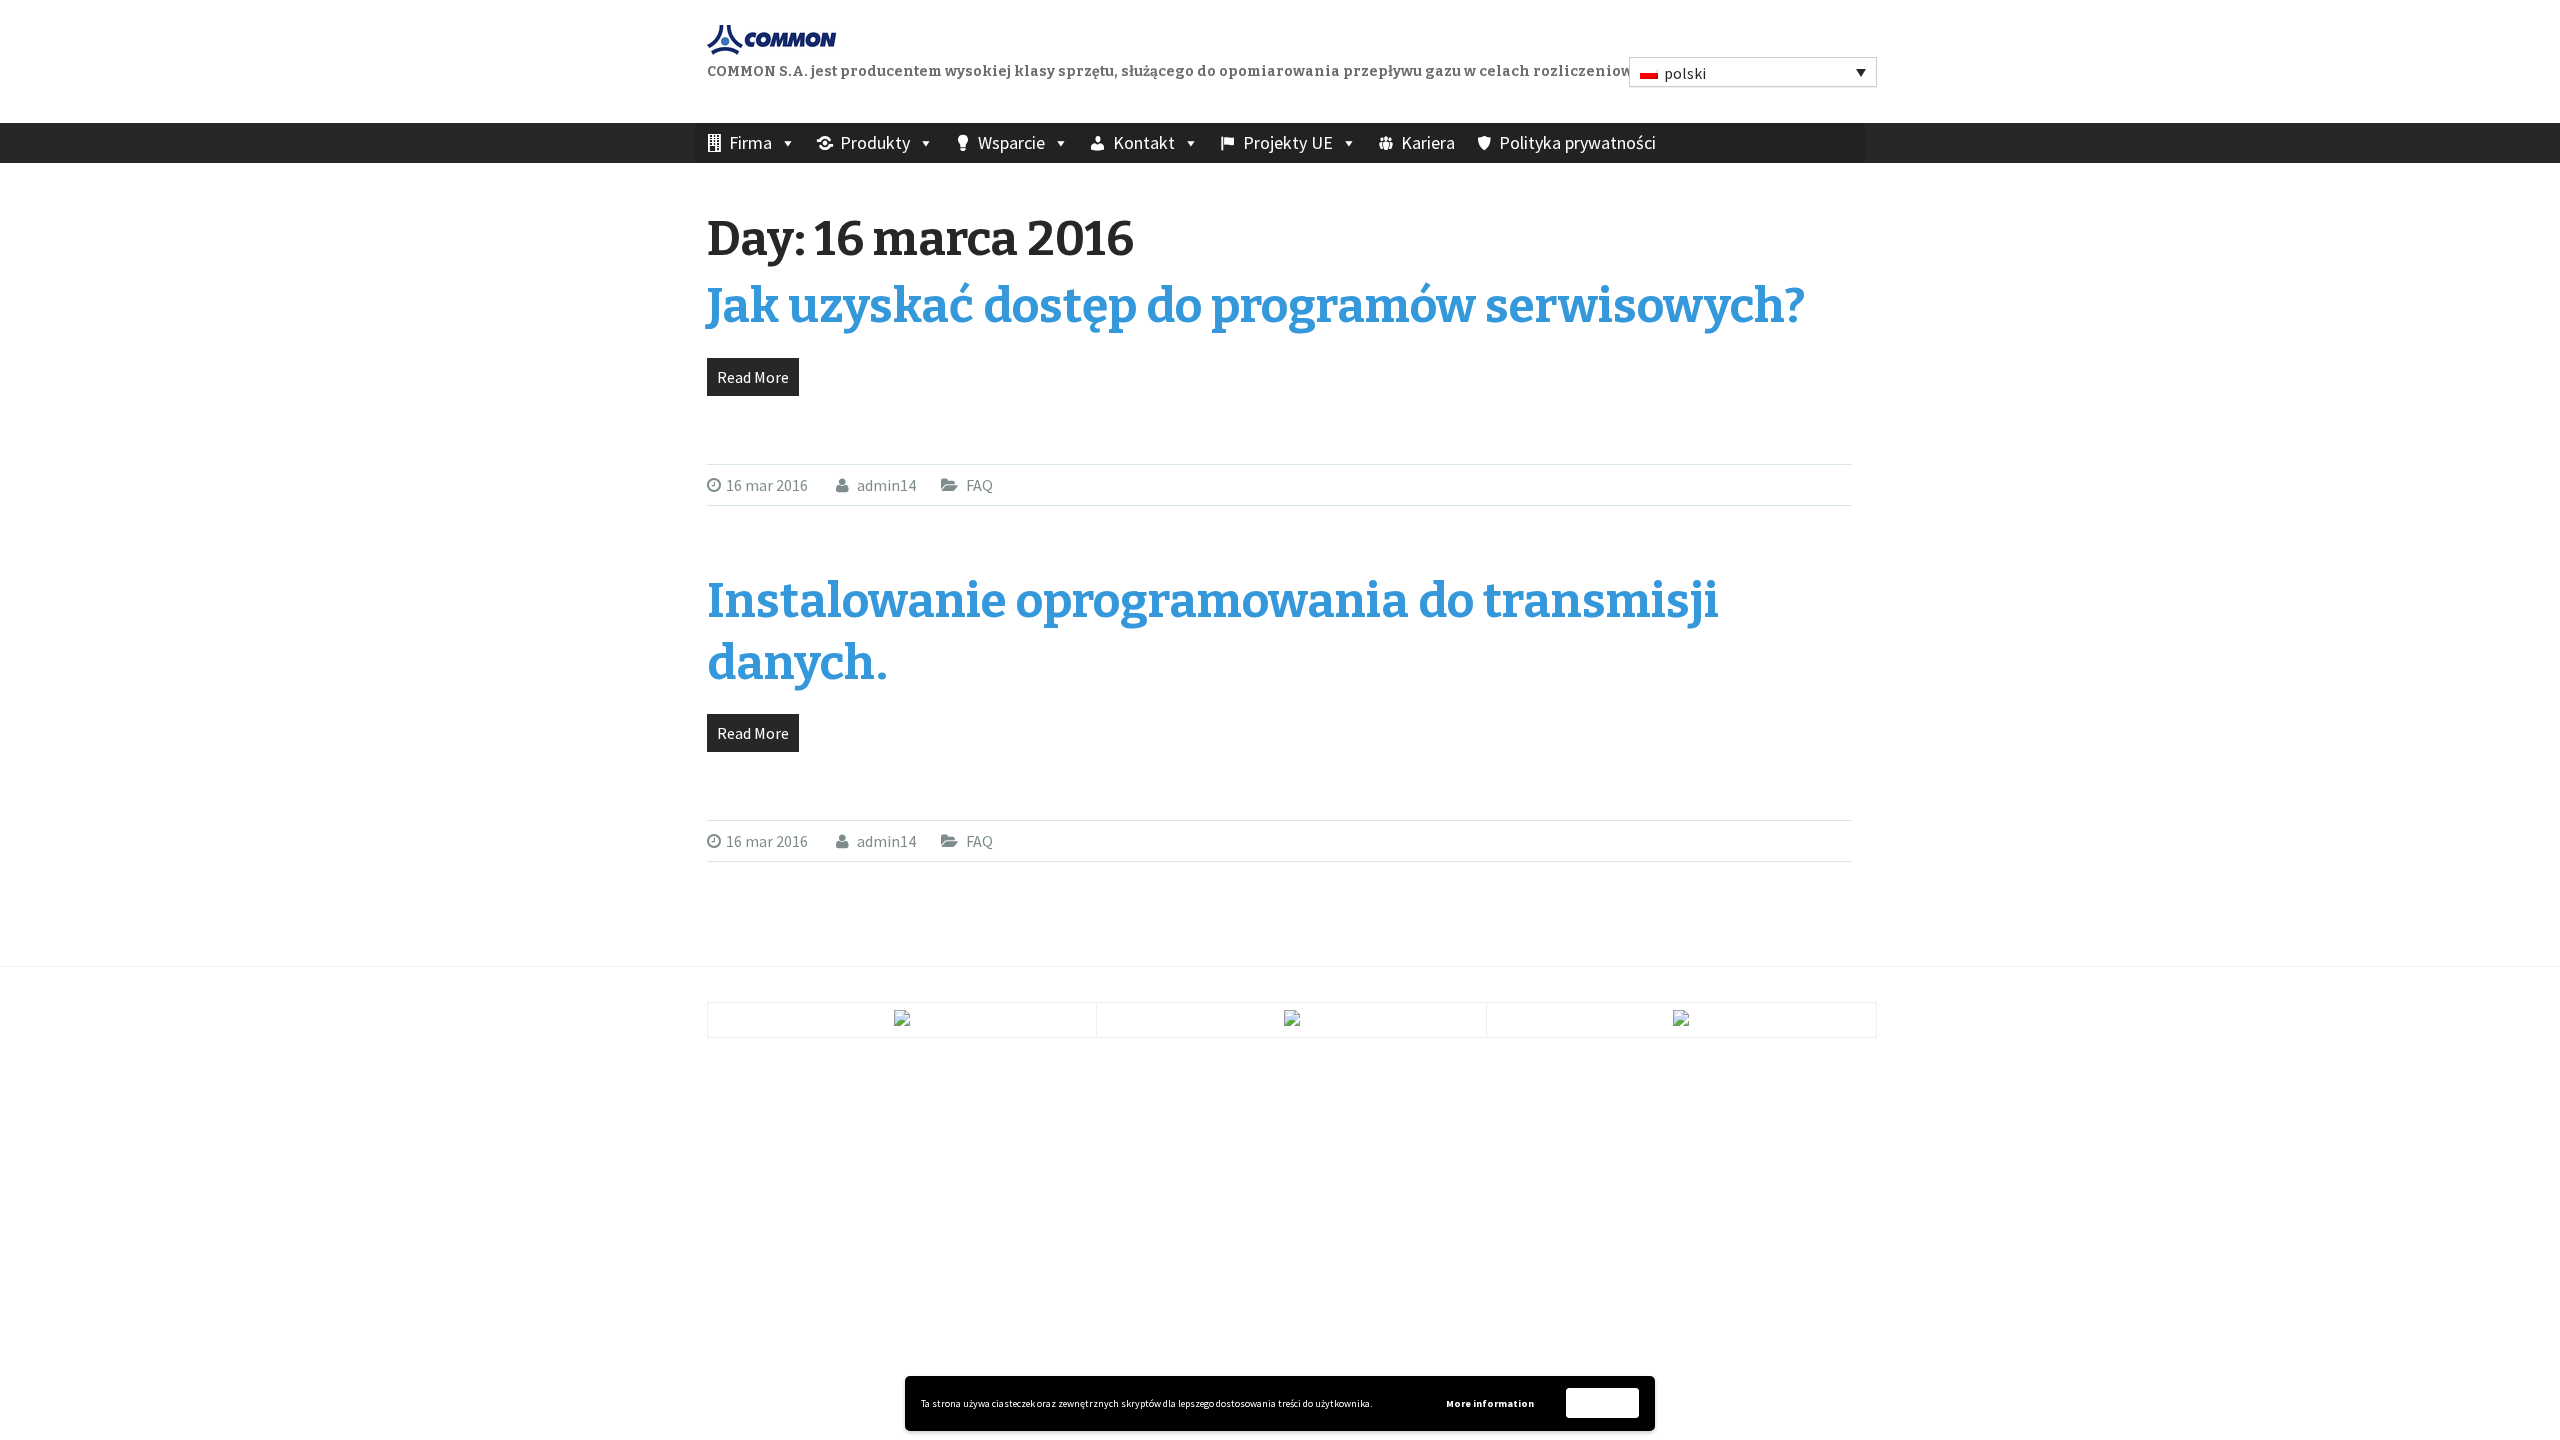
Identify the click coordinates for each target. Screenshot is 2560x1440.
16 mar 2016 (767, 485)
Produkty (875, 142)
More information (1490, 1403)
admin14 (885, 485)
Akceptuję (1603, 1402)
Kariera (1428, 142)
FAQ (979, 485)
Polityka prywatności (1577, 142)
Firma (750, 142)
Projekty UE (1288, 142)
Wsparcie (1011, 142)
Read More (753, 377)
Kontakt (1144, 142)
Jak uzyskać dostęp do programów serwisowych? (1256, 306)
